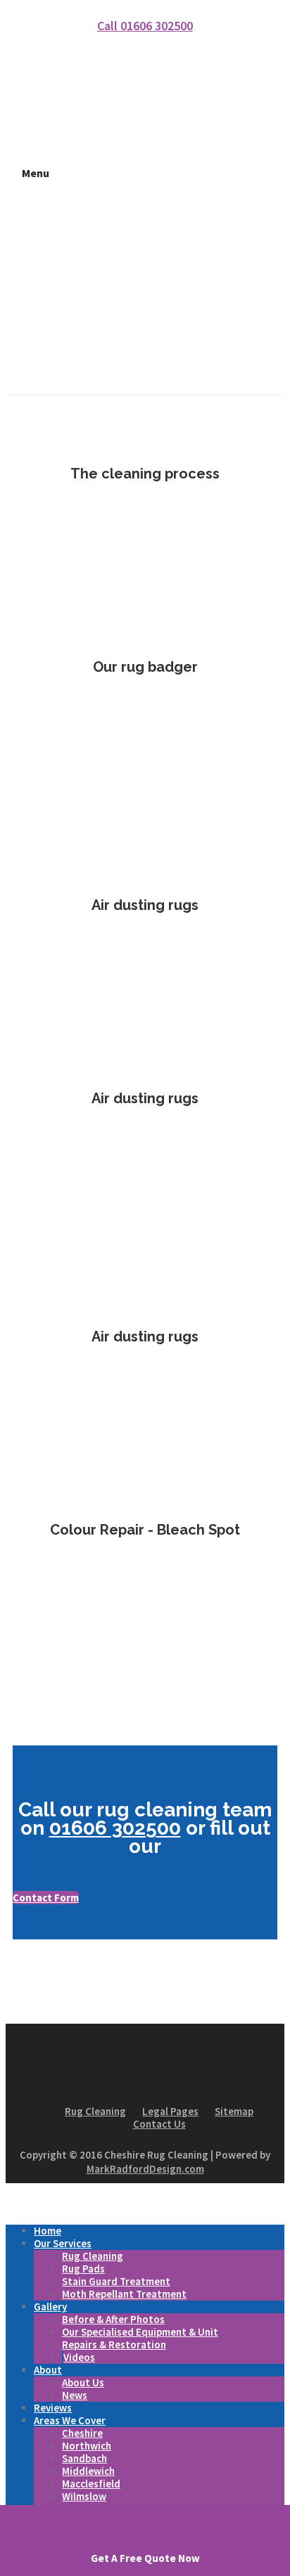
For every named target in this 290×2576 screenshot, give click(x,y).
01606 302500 (115, 1828)
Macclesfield (91, 2484)
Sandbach (84, 2458)
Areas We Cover (70, 2420)
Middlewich (88, 2471)
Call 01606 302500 (145, 26)
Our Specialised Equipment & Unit (140, 2332)
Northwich (87, 2446)
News (75, 2395)
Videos (79, 2357)
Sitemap (234, 2111)
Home (48, 2231)
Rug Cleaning (95, 2111)
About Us (83, 2382)
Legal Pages (170, 2111)
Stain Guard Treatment (116, 2281)
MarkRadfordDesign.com (145, 2169)
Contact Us (159, 2124)
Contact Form (46, 1898)
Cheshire (82, 2433)
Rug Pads (83, 2269)
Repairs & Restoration (114, 2344)
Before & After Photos (113, 2319)
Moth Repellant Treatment (124, 2294)
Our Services (63, 2243)
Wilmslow (84, 2496)
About (48, 2370)
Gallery (50, 2307)
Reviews (53, 2408)
